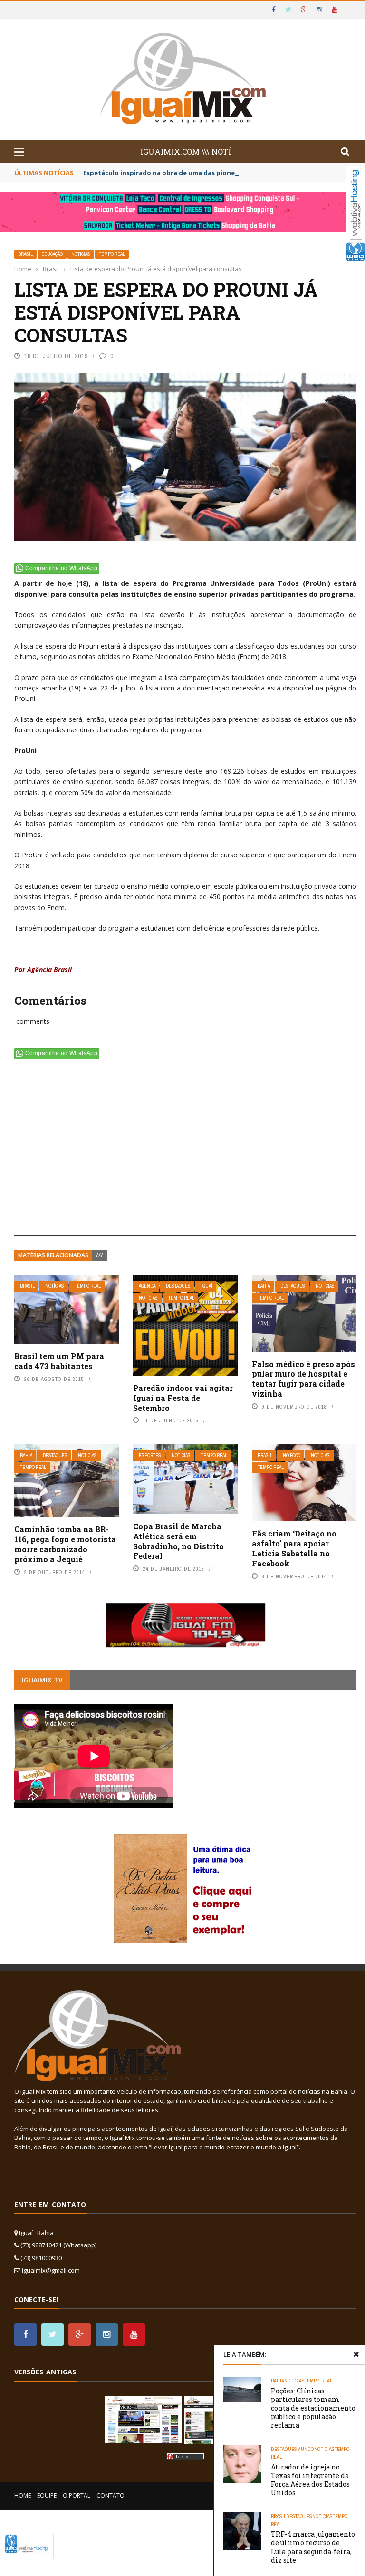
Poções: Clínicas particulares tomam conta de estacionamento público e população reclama (313, 2408)
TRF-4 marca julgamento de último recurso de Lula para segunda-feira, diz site (313, 2547)
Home (23, 2495)
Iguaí (207, 1286)
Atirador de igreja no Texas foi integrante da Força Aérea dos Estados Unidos (310, 2480)
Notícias (81, 254)
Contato (110, 2495)
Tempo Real (112, 254)
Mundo (306, 2449)
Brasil (25, 254)
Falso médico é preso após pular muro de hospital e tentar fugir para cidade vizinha (303, 1379)
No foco (292, 1455)
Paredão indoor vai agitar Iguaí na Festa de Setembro (183, 1398)
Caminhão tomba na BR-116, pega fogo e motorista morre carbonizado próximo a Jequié (65, 1544)
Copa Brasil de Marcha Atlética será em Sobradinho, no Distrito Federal (178, 1541)
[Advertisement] (185, 1149)
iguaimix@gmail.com (51, 2270)
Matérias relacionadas (53, 1255)
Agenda (147, 1286)
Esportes (150, 1455)
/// (100, 1255)
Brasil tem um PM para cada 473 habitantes (59, 1361)
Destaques (178, 1286)
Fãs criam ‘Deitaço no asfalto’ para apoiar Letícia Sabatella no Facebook (294, 1548)
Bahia (264, 1286)
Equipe (47, 2495)
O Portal (77, 2495)
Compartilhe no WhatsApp (61, 568)
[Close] (356, 2354)
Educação (52, 254)
